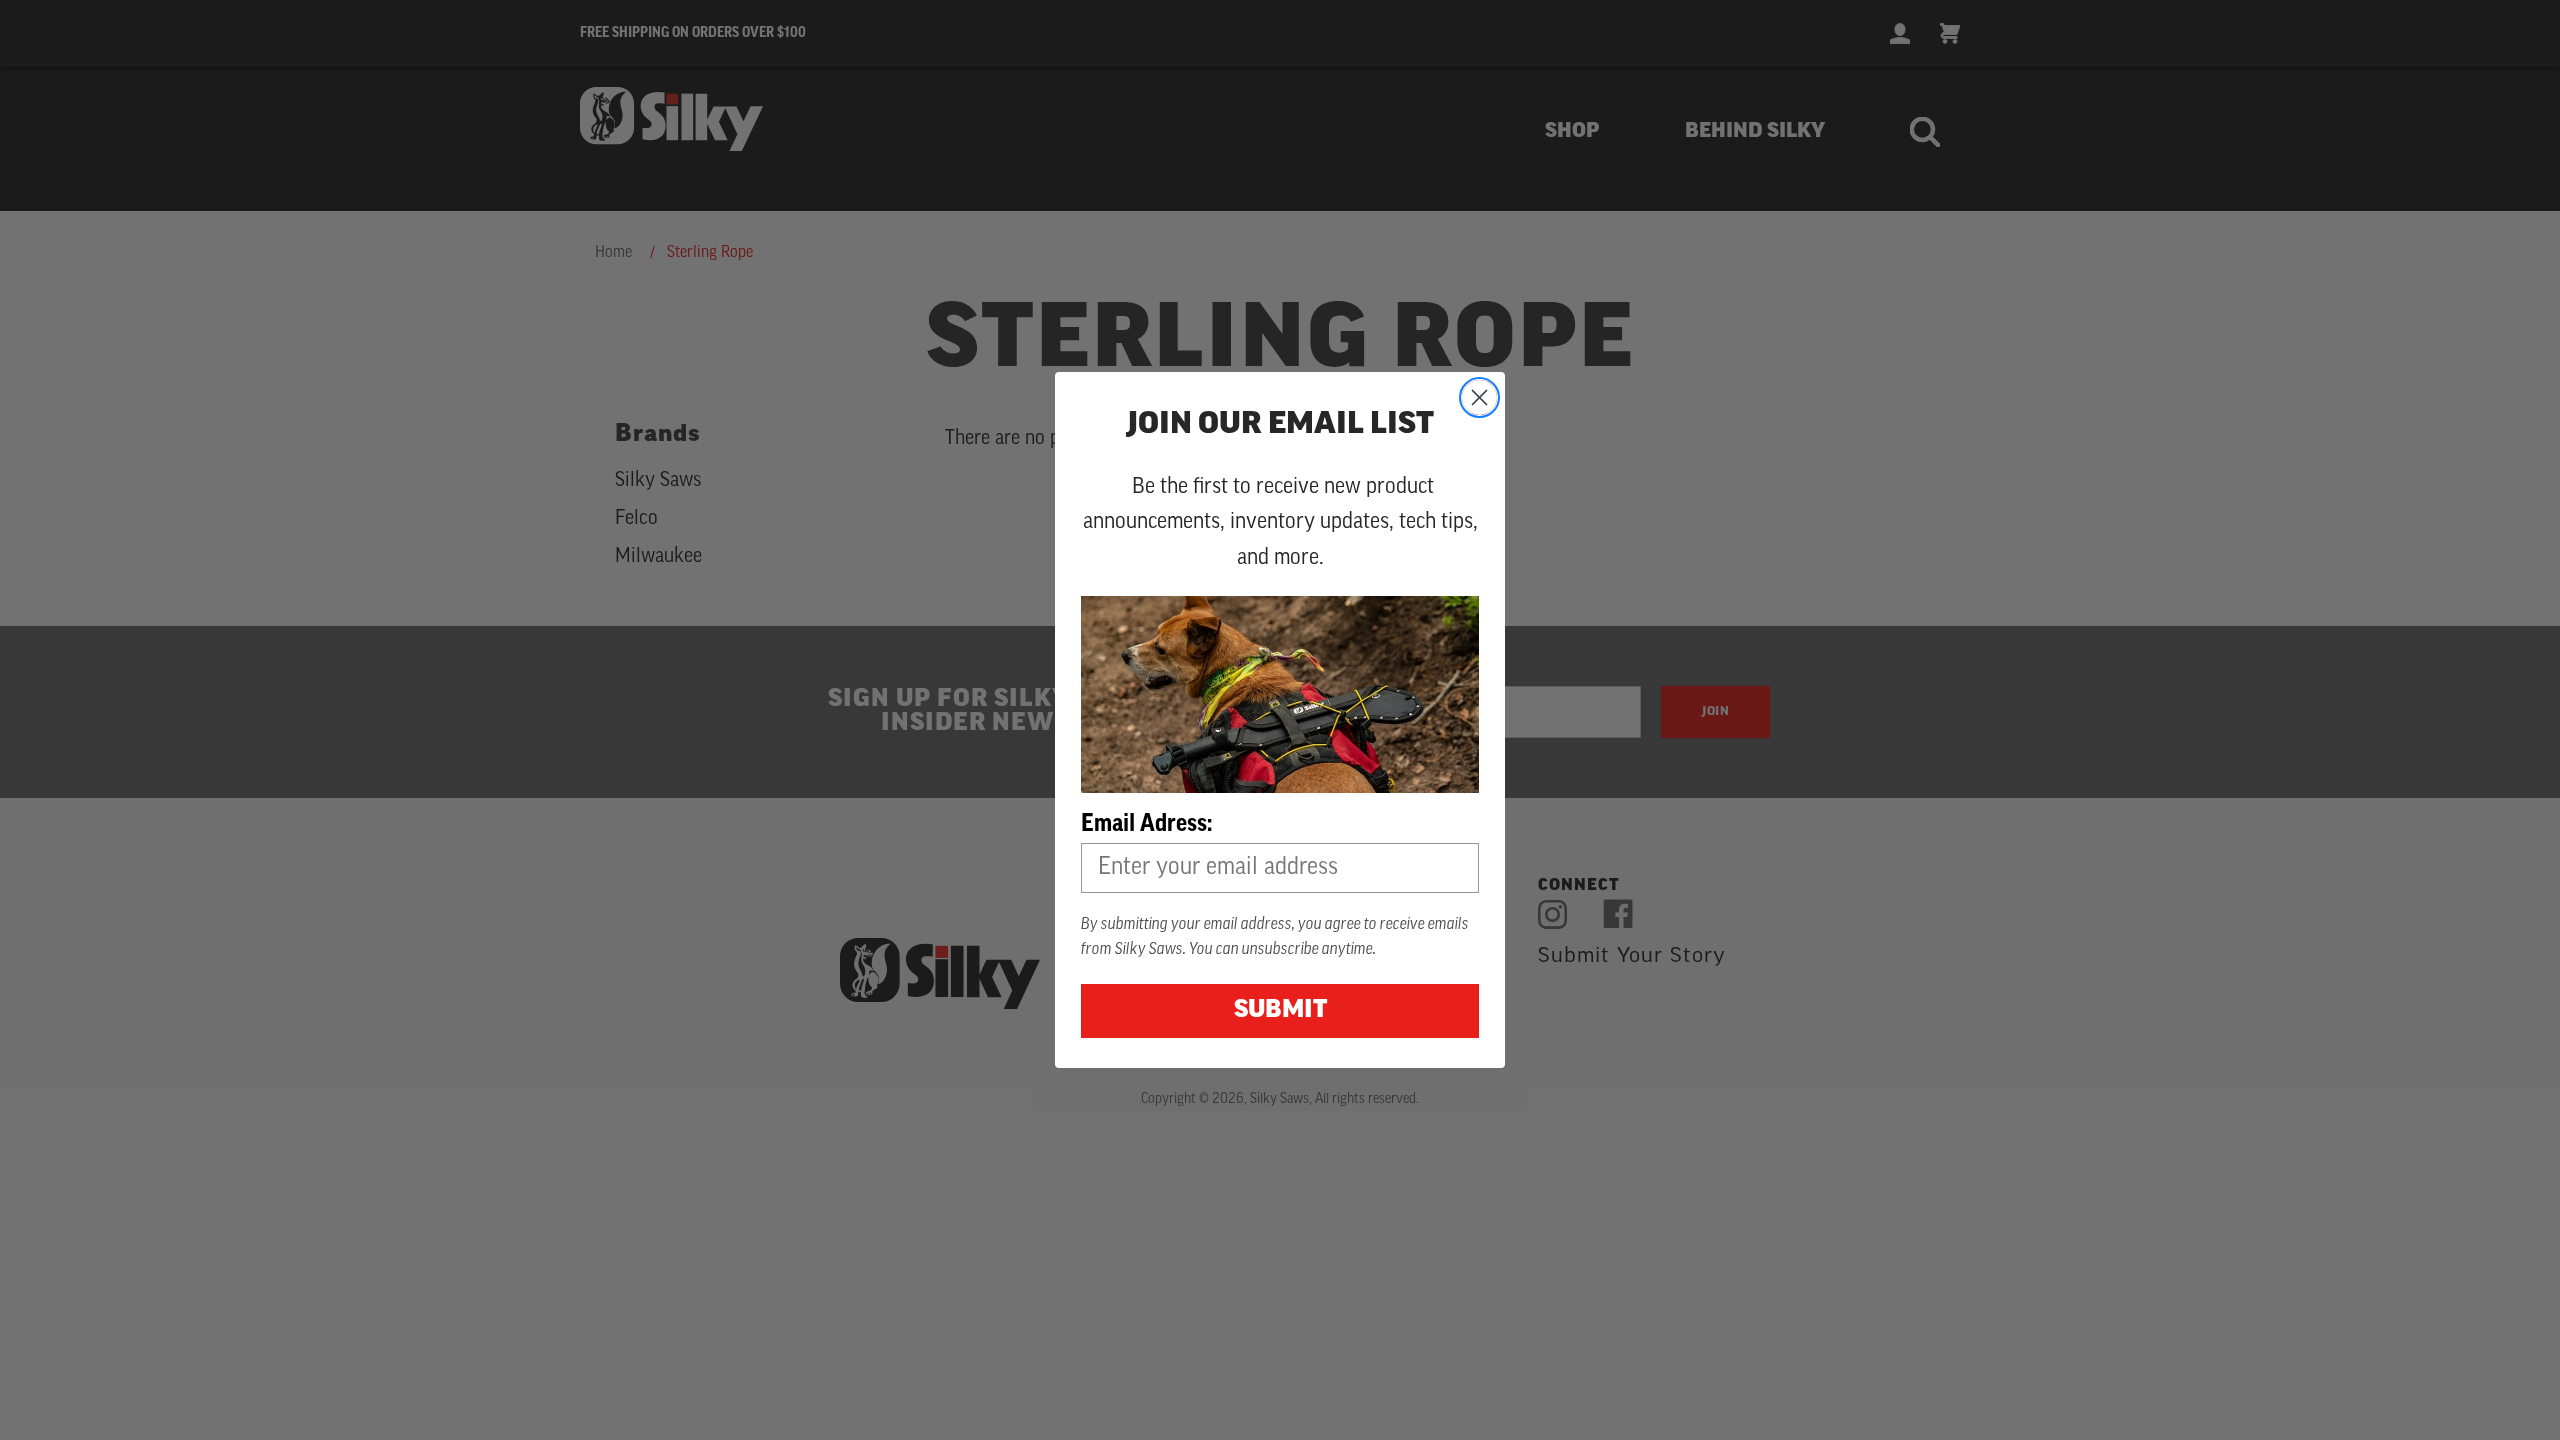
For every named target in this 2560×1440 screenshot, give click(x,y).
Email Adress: (1146, 825)
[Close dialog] (1479, 397)
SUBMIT (1280, 1011)
